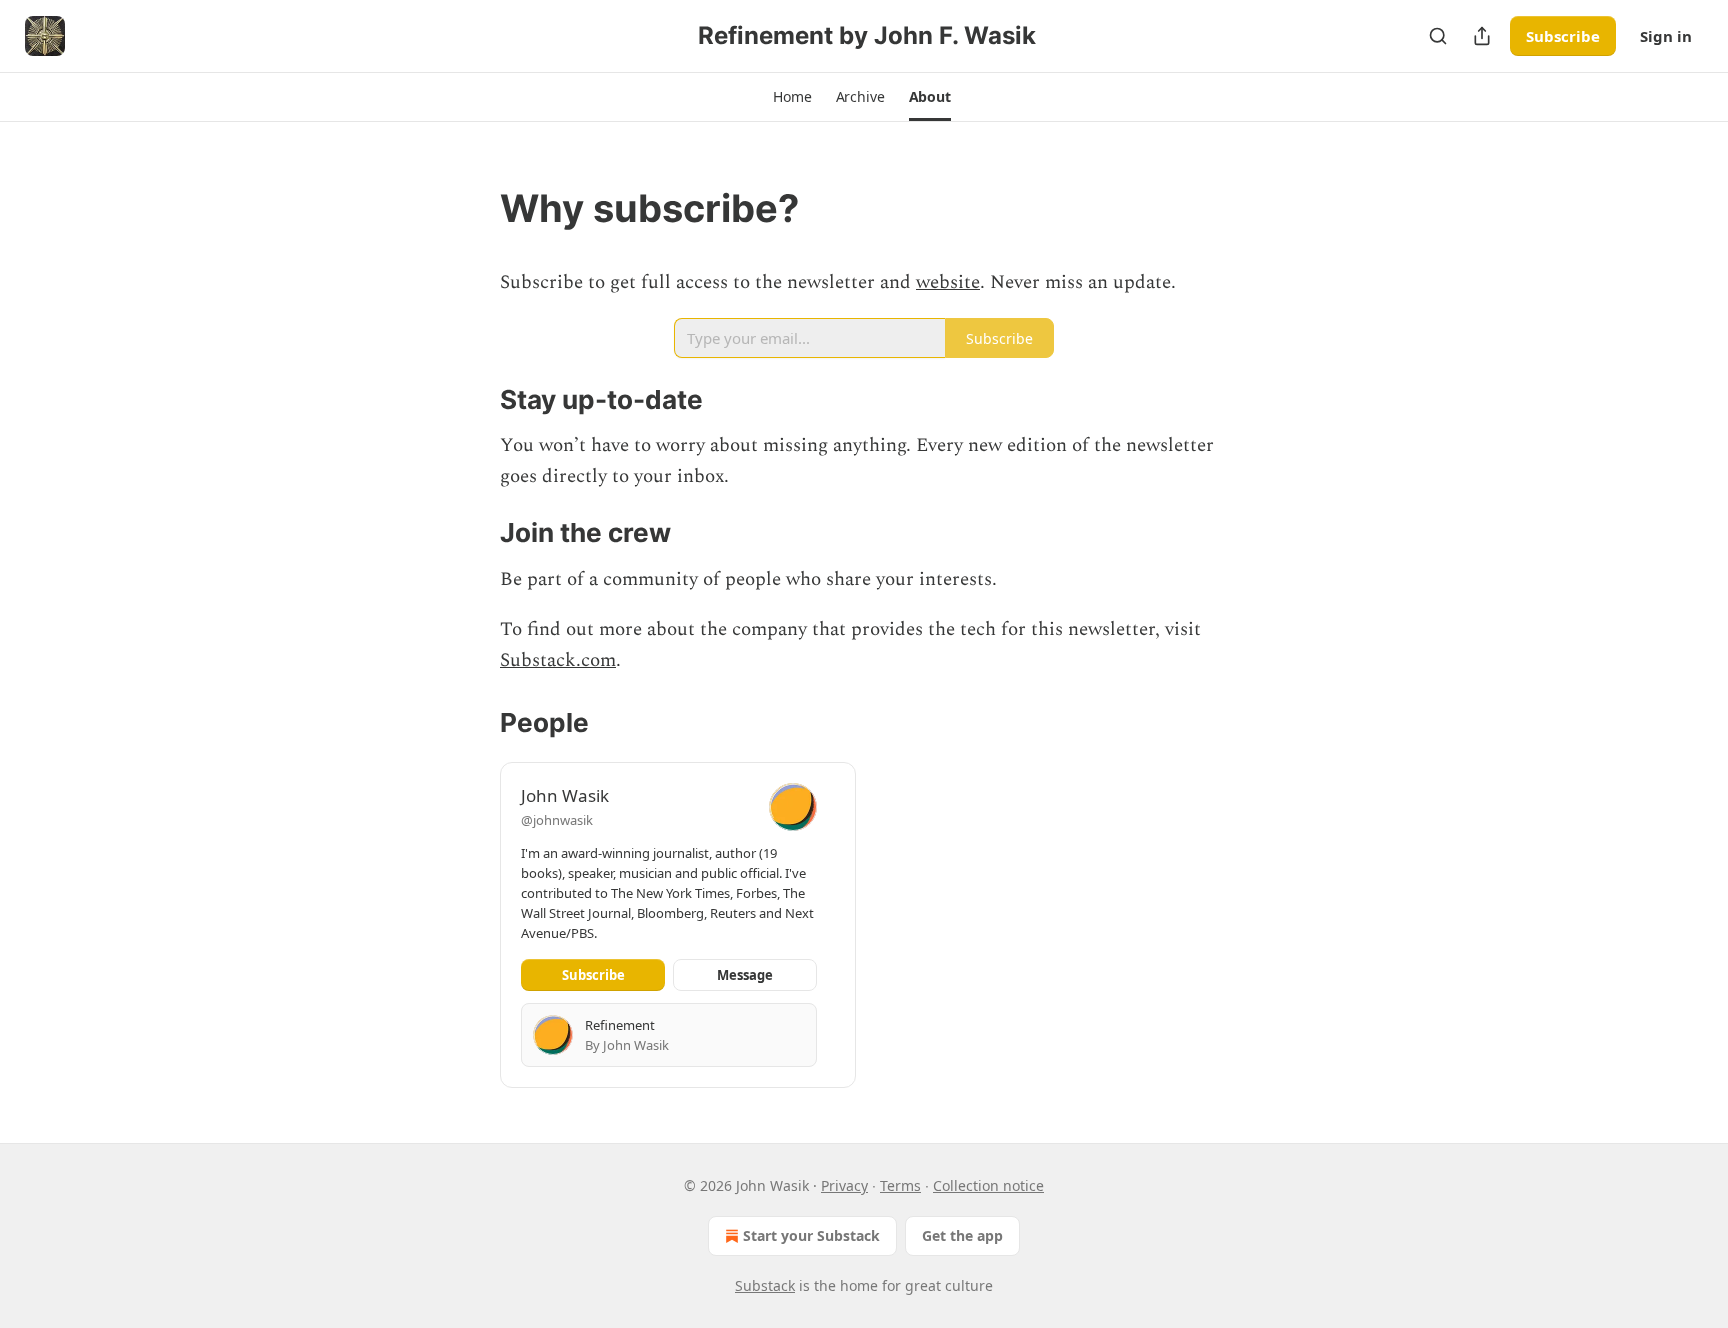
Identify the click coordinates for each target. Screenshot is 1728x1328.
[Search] (1438, 36)
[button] (792, 97)
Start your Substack (811, 1235)
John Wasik (565, 795)
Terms (900, 1185)
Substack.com (558, 660)
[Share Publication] (1482, 36)
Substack (765, 1285)
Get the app (962, 1235)
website (948, 282)
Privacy (844, 1185)
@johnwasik (557, 820)
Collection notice (988, 1185)
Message (745, 975)
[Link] (472, 208)
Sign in (1666, 36)
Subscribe (1563, 36)
